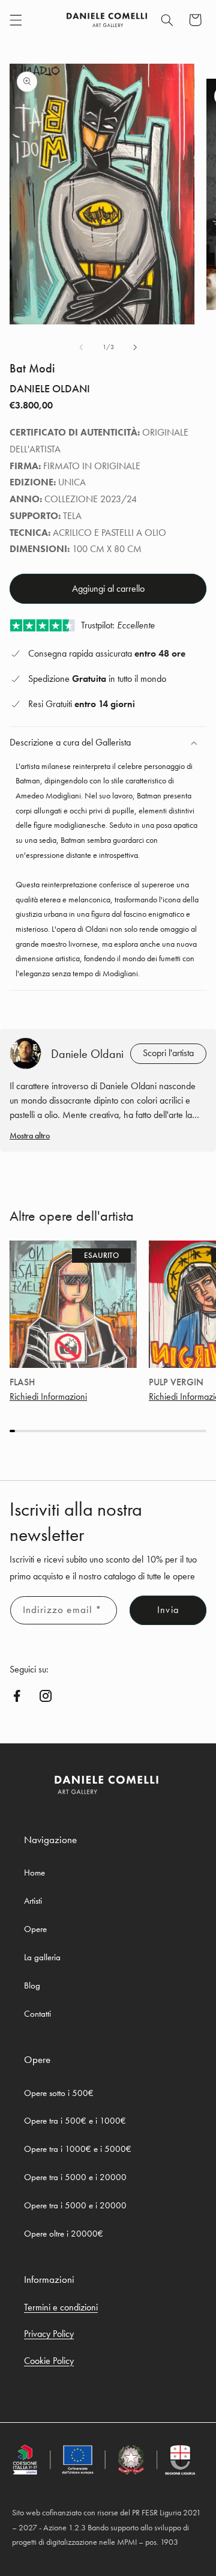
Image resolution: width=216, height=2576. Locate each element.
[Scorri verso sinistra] (81, 347)
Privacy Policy (49, 2334)
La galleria (42, 1957)
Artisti (33, 1901)
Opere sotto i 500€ (59, 2093)
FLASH (22, 1382)
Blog (32, 1985)
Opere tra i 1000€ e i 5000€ (78, 2149)
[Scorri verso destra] (135, 347)
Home (34, 1873)
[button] (16, 20)
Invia (168, 1610)
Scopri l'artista (168, 1053)
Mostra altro (30, 1135)
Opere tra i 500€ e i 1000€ (75, 2121)
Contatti (37, 2014)
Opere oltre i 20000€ (64, 2234)
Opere (35, 1929)
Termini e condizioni (61, 2307)
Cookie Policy (49, 2361)
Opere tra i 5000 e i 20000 (75, 2177)
